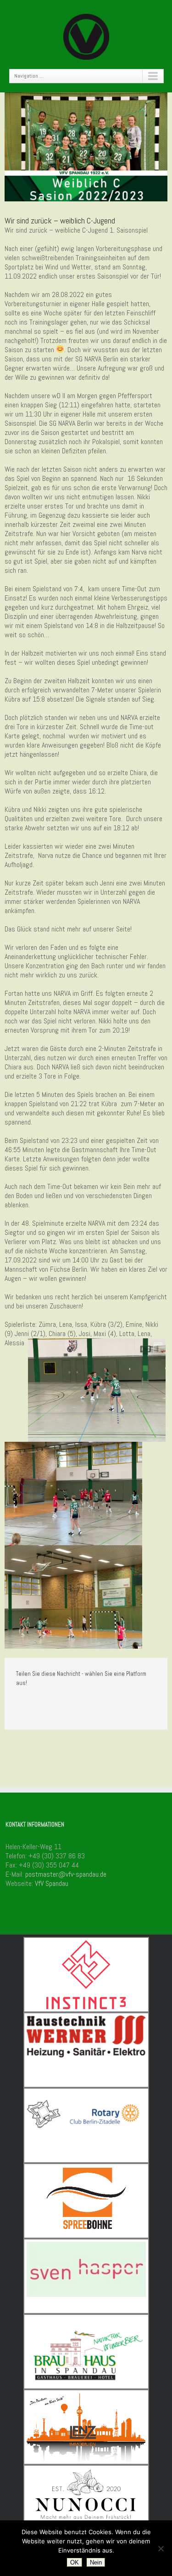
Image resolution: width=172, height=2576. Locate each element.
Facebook (18, 1703)
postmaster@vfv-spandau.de (66, 1874)
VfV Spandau (52, 1883)
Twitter (34, 1703)
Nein (96, 2562)
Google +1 (53, 1703)
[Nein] (161, 2548)
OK (75, 2562)
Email (73, 1703)
